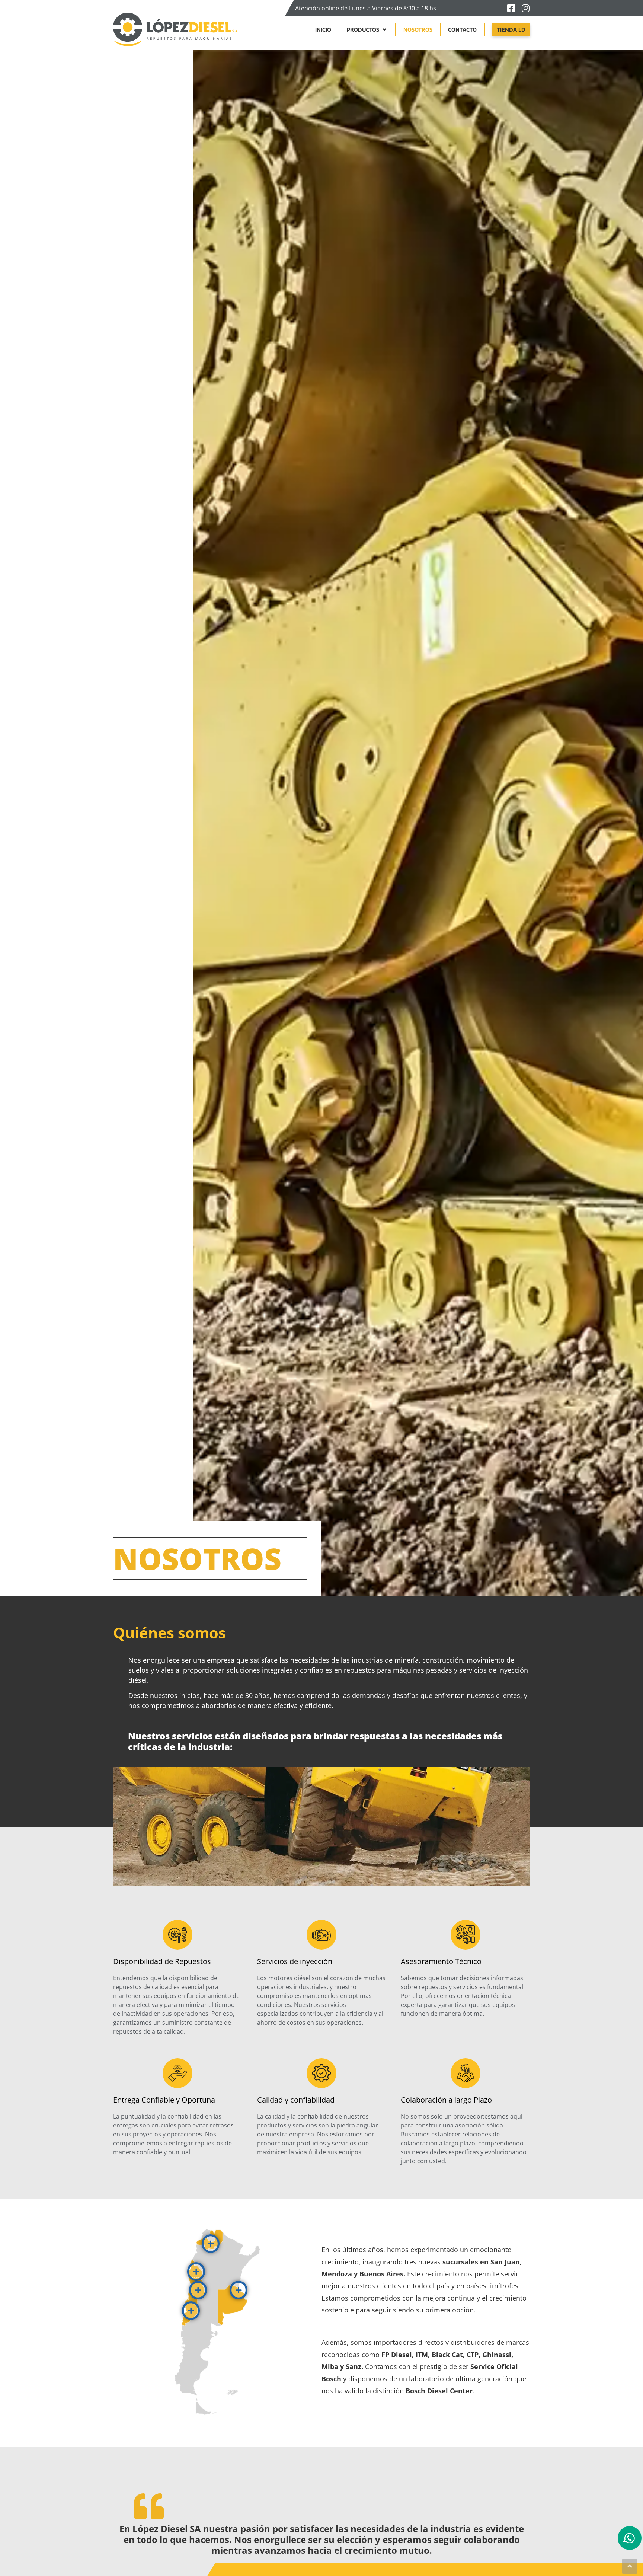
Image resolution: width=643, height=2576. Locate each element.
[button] (367, 30)
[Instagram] (525, 8)
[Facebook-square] (511, 8)
